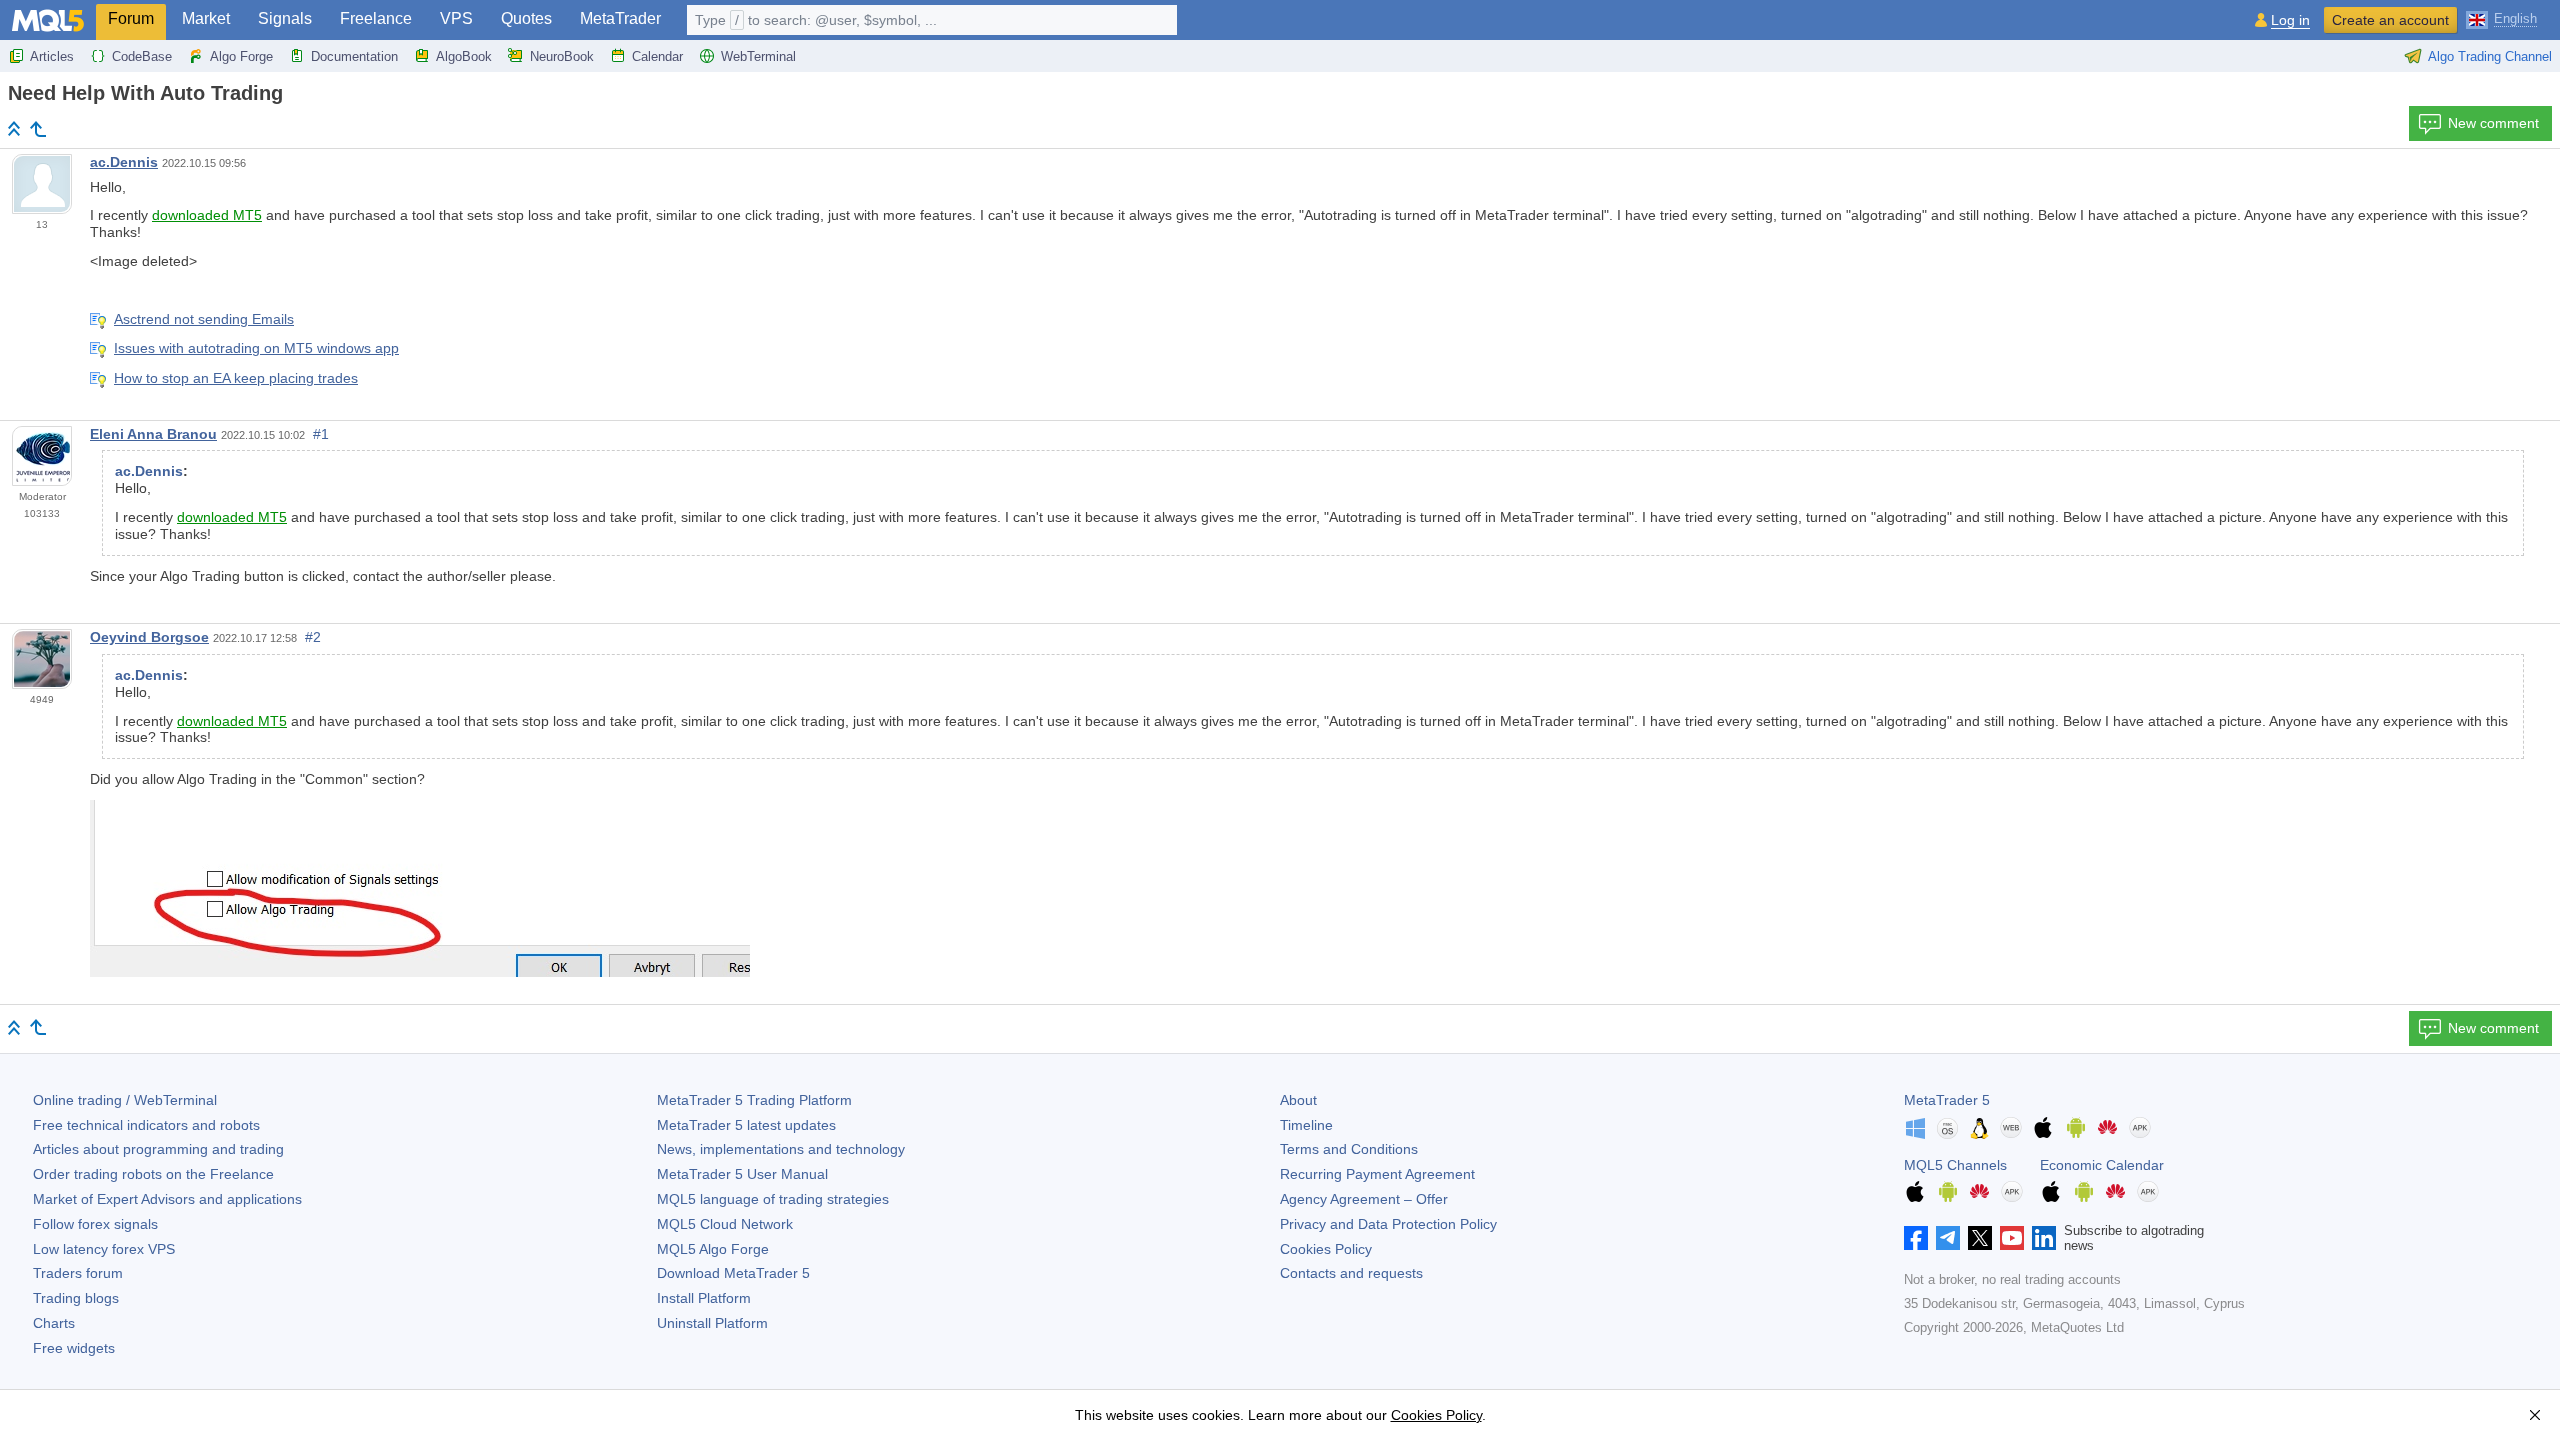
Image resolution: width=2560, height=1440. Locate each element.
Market (206, 18)
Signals (285, 18)
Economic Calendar (2102, 1165)
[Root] (14, 128)
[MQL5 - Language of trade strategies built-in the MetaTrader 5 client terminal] (48, 20)
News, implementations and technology (781, 1149)
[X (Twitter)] (1980, 1238)
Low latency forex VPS (104, 1249)
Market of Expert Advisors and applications (167, 1199)
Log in (2290, 20)
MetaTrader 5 (1947, 1100)
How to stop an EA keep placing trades (236, 378)
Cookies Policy (1326, 1249)
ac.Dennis (124, 162)
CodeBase (142, 56)
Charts (54, 1323)
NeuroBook (562, 56)
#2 (313, 637)
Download (733, 1273)
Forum (131, 18)
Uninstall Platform (712, 1323)
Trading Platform (754, 1100)
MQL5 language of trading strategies (773, 1199)
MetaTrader (620, 18)
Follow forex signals (95, 1224)
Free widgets (74, 1348)
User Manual (742, 1174)
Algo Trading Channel (2490, 56)
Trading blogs (76, 1298)
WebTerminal (758, 56)
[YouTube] (2012, 1238)
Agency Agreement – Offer (1364, 1199)
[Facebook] (1916, 1238)
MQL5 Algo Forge (713, 1249)
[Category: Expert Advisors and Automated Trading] (38, 129)
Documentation (354, 56)
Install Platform (704, 1298)
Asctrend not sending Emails (204, 319)
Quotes (526, 18)
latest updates (746, 1125)
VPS (456, 18)
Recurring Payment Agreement (1377, 1174)
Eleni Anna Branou (153, 434)
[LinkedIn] (2044, 1238)
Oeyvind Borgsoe (149, 637)
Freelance (376, 18)
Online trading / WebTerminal (125, 1100)
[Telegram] (1948, 1238)
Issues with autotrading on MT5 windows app (256, 348)
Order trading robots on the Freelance (153, 1174)
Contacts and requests (1351, 1273)
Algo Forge (241, 56)
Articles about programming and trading (158, 1149)
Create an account (2390, 20)
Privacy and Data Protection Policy (1388, 1224)
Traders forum (78, 1273)
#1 (321, 434)
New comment (2493, 123)
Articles (52, 56)
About (1298, 1100)
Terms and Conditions (1349, 1149)
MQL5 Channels (1955, 1165)
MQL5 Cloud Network (725, 1224)
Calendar (657, 56)
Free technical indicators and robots (146, 1125)
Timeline (1306, 1125)
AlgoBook (464, 56)
